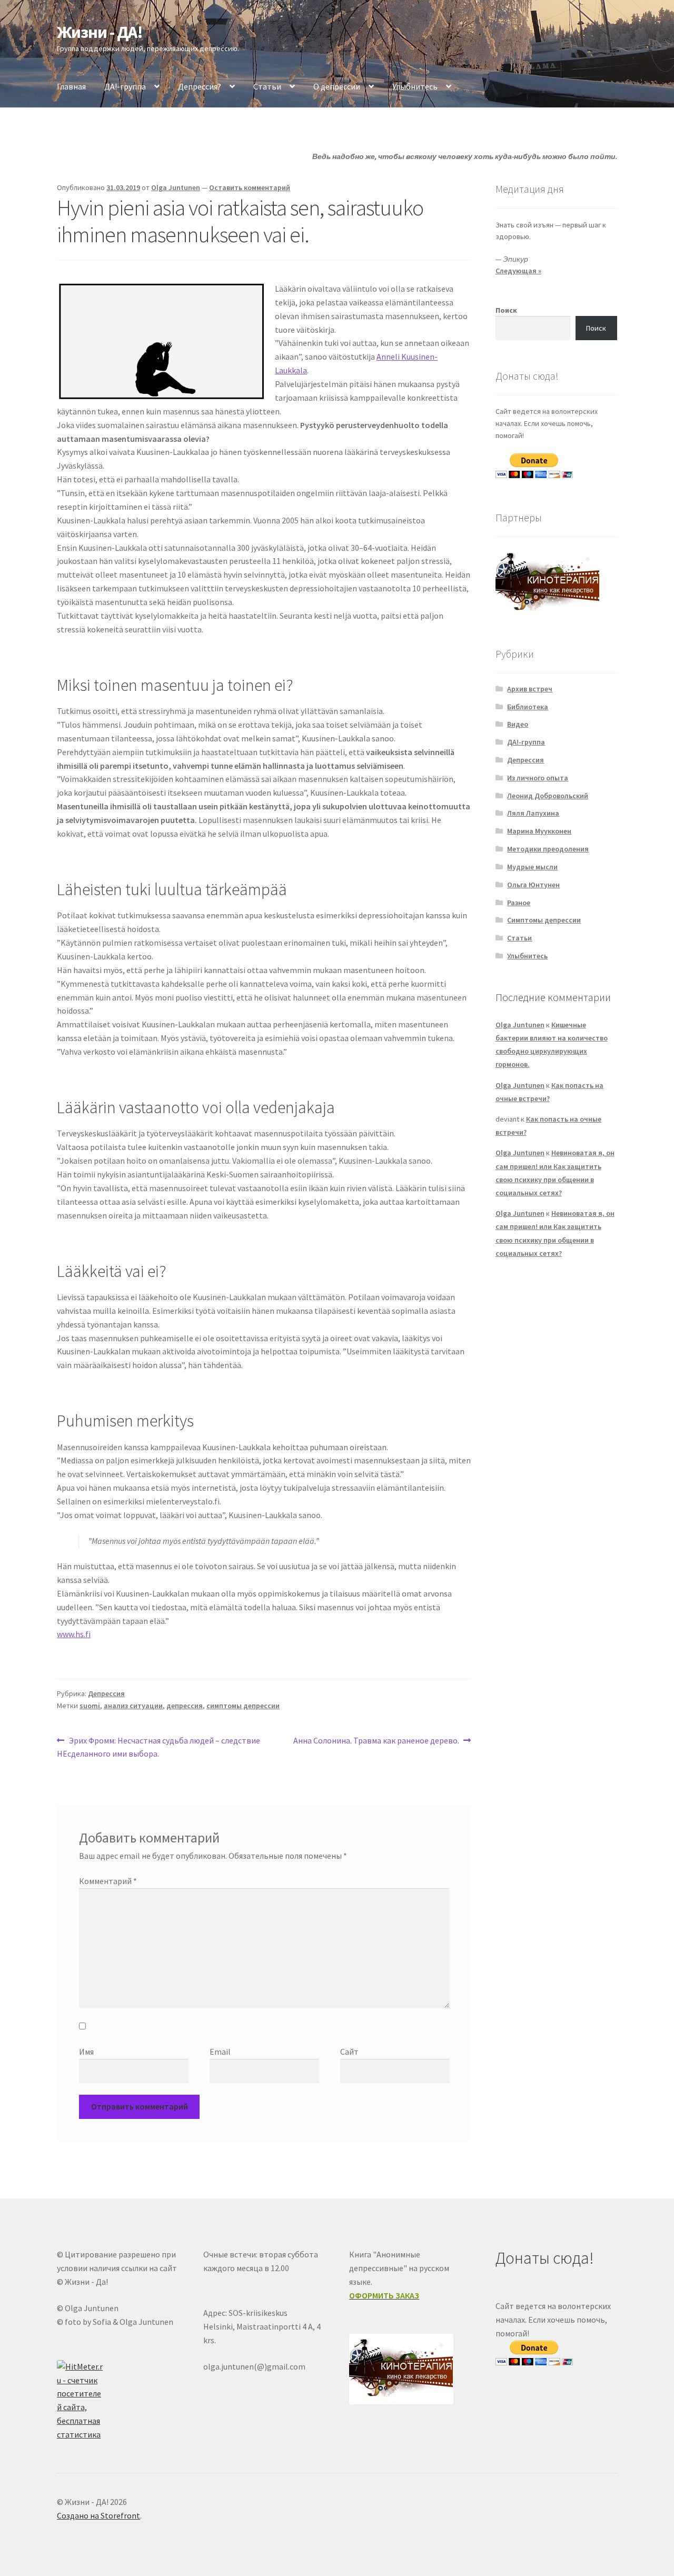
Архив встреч (530, 689)
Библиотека (528, 707)
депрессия (185, 1706)
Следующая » (518, 271)
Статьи (267, 86)
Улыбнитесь (415, 86)
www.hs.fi (74, 1634)
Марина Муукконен (539, 831)
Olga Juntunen (176, 187)
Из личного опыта (538, 778)
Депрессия (106, 1693)
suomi (90, 1706)
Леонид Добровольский (548, 796)
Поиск (506, 310)
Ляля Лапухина (533, 813)
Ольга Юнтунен (533, 885)
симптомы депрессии (243, 1706)
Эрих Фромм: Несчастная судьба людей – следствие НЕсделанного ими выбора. (158, 1747)
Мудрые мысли (532, 867)
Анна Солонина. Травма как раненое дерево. (376, 1741)
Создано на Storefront (98, 2515)
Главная (71, 86)
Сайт (349, 2052)
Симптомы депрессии (544, 920)
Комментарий (108, 1881)
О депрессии (337, 86)
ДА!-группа (125, 86)
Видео (518, 724)
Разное (519, 903)
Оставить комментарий (250, 187)
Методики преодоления (548, 849)
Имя (86, 2052)
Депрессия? (200, 86)
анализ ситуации (133, 1706)
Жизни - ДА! (100, 32)
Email (220, 2052)
